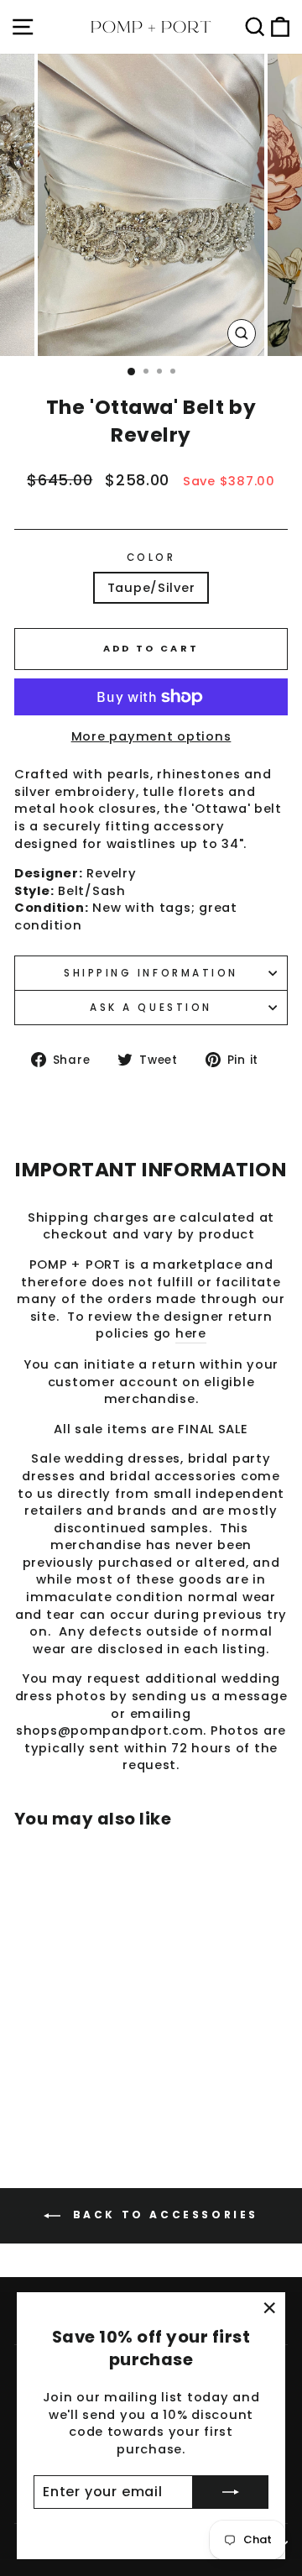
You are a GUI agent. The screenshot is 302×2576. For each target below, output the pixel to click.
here (191, 1333)
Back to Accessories (163, 2215)
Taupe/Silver (151, 588)
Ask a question (151, 1008)
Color (151, 558)
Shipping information (151, 973)
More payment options (151, 736)
